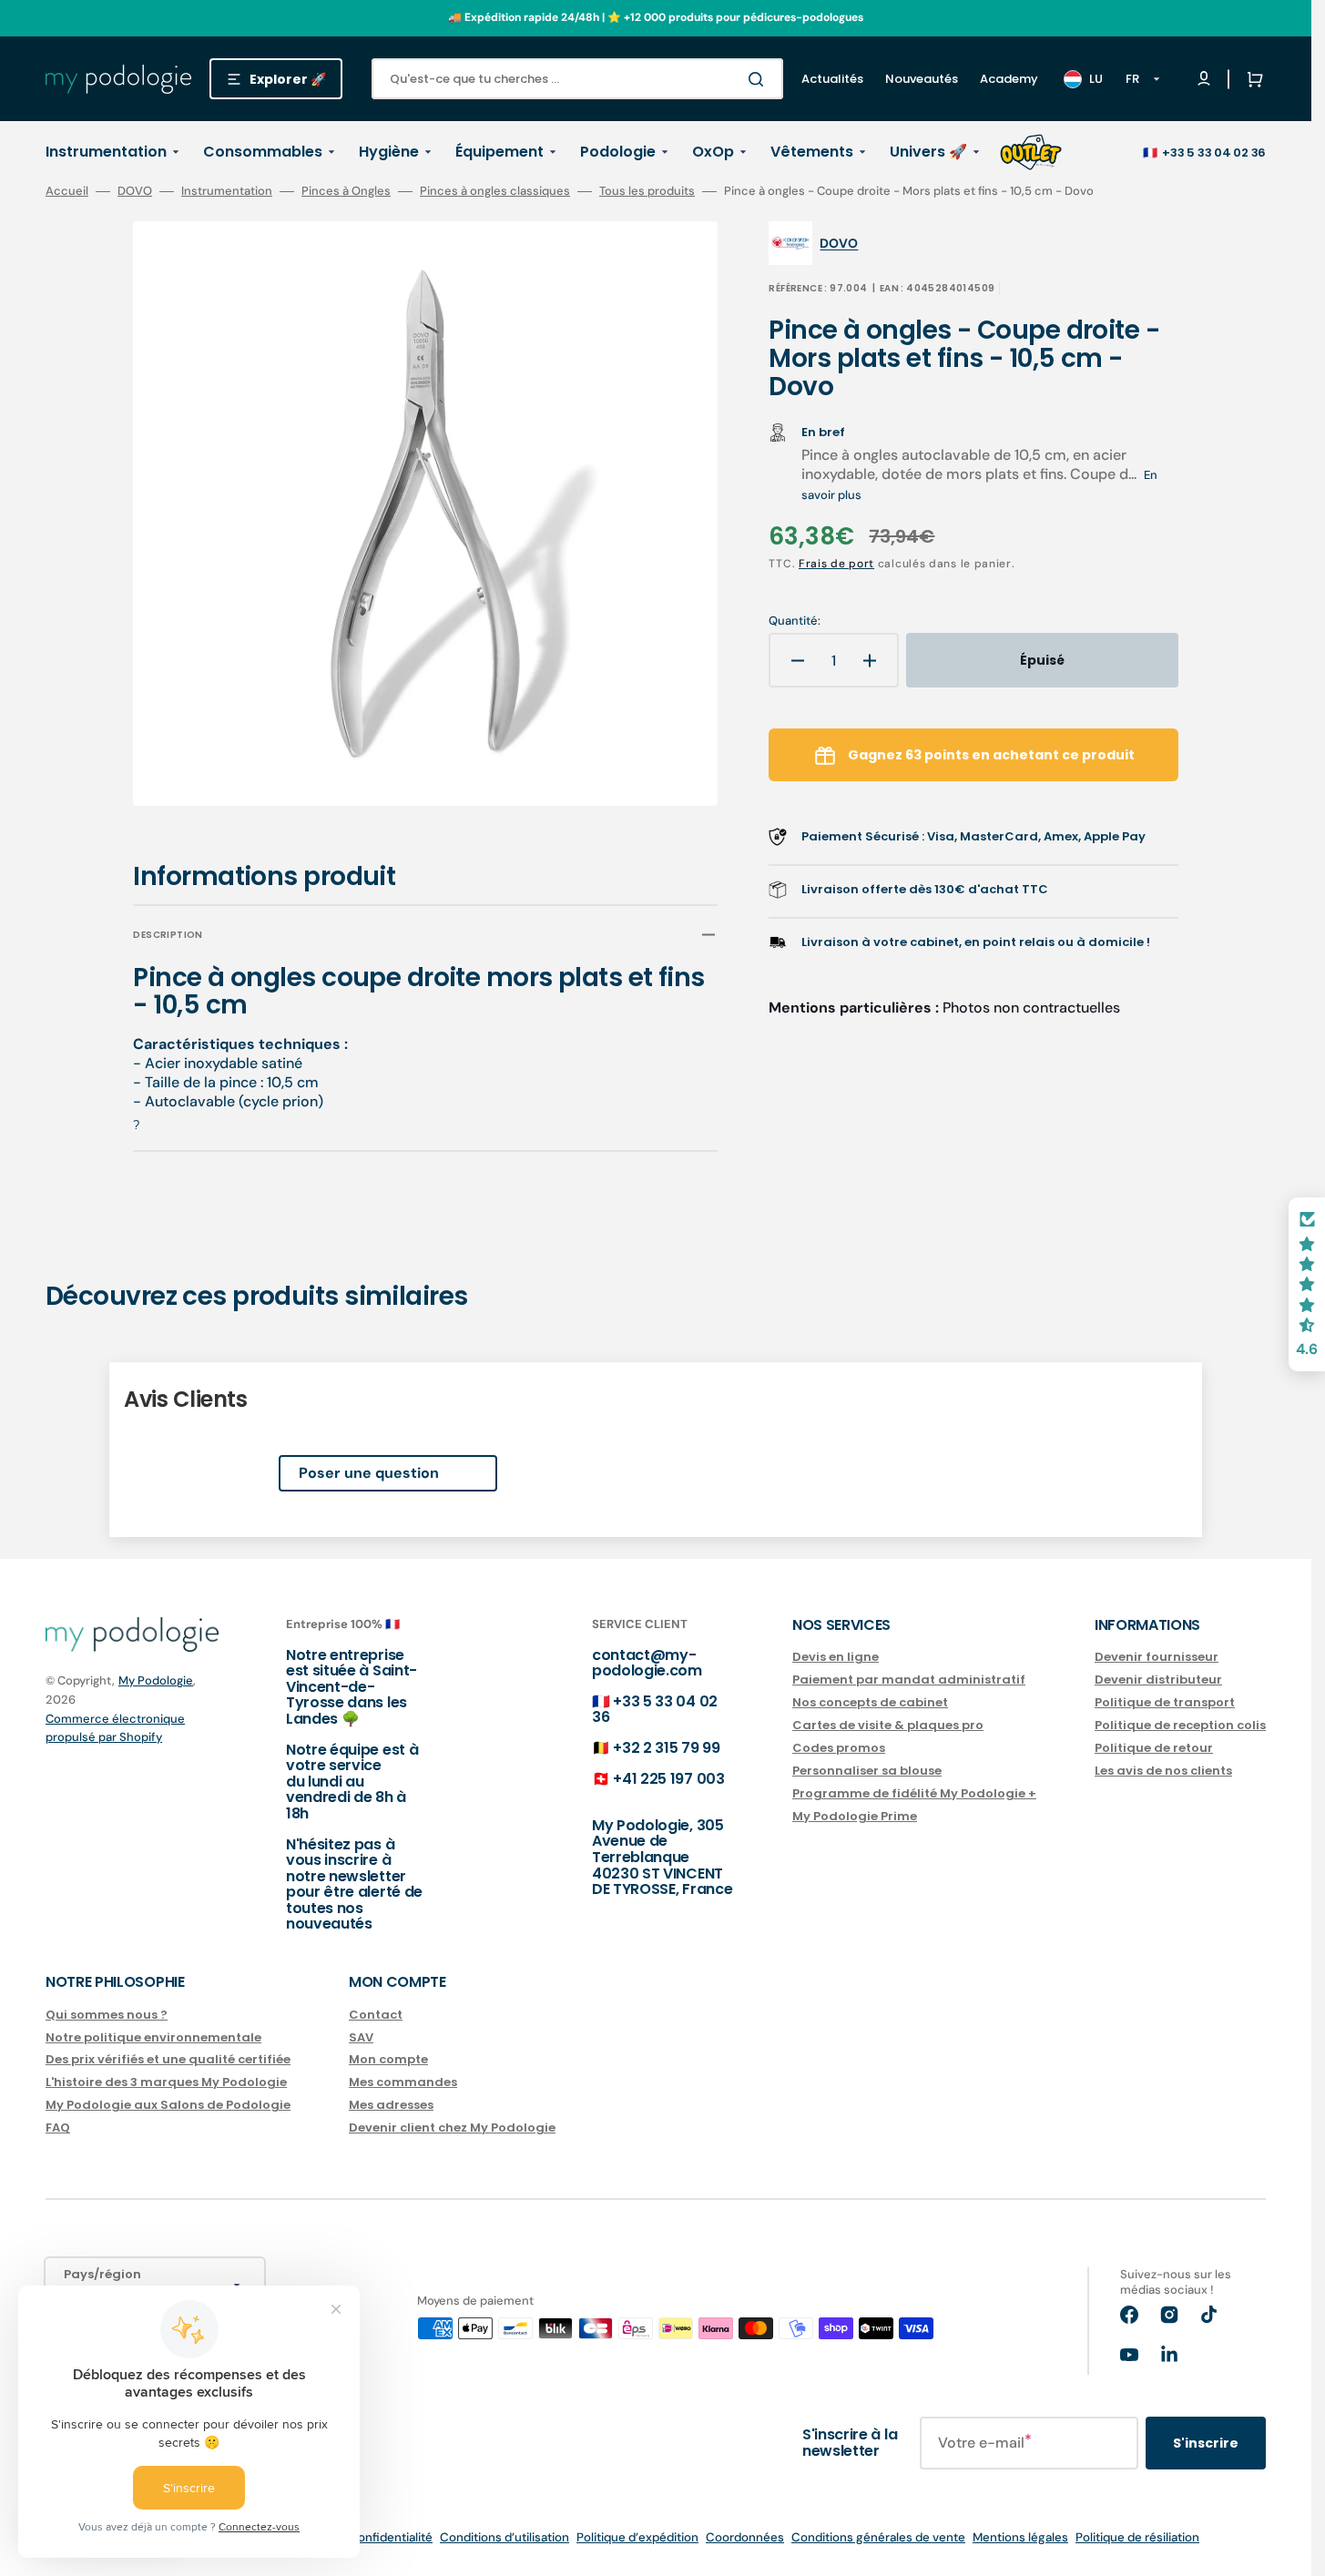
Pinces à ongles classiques (495, 191)
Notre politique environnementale (153, 2037)
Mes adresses (391, 2105)
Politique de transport (1165, 1702)
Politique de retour (1154, 1748)
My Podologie (156, 1680)
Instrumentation (227, 191)
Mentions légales (1020, 2537)
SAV (361, 2037)
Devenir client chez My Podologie (452, 2128)
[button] (1251, 79)
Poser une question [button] (369, 1473)
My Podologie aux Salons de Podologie (168, 2105)
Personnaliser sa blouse (867, 1771)
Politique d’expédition (637, 2537)
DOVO (135, 191)
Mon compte (388, 2059)
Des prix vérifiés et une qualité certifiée (168, 2059)
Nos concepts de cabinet (870, 1702)
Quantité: (795, 621)
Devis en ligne (836, 1658)
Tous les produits (647, 191)
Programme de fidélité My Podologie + (914, 1793)
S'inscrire (1206, 2443)
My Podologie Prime (855, 1816)
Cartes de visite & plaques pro (888, 1725)
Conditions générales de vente (878, 2537)
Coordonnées (745, 2537)
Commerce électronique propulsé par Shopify (115, 1728)
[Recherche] (759, 79)
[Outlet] (1031, 152)
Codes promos (839, 1748)
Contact (376, 2016)
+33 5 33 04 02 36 (1214, 153)
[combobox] (577, 79)
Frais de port (836, 564)
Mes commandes (403, 2082)
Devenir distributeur (1158, 1680)
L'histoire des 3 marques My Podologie (166, 2082)
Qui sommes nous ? (107, 2016)
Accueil (67, 191)
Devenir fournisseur (1157, 1658)
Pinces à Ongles (346, 191)
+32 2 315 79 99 (666, 1748)
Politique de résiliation (1137, 2537)
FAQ (58, 2128)
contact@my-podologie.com (647, 1663)
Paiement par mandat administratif (909, 1680)
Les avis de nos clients (1163, 1771)
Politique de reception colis (1180, 1725)
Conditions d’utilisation (505, 2537)
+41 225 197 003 (668, 1779)
